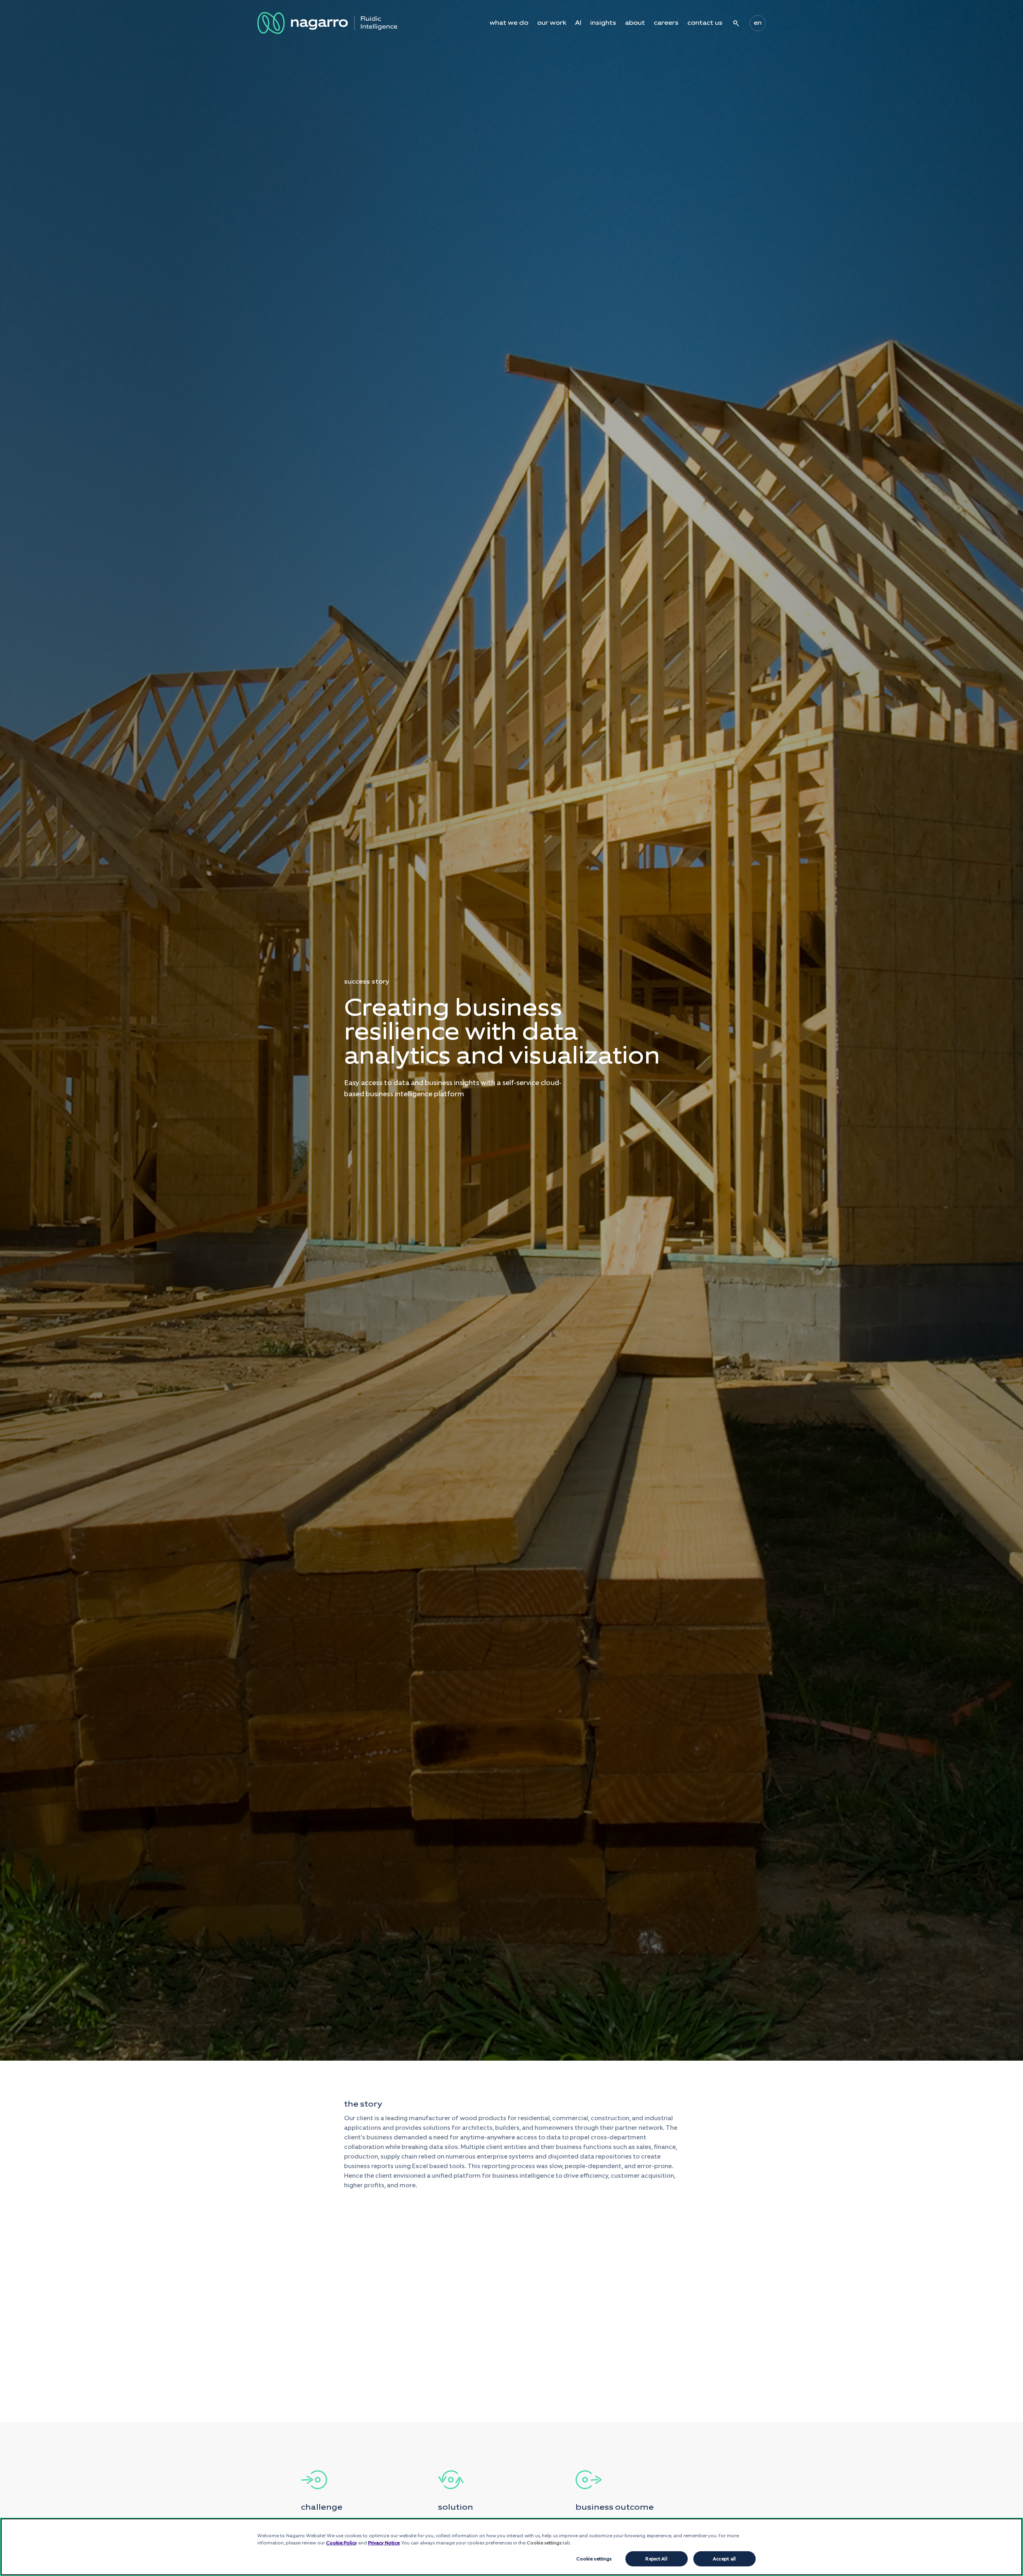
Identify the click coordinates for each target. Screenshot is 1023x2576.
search (736, 23)
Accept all (724, 2559)
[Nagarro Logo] (327, 23)
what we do (509, 23)
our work (552, 23)
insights (603, 23)
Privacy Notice (384, 2543)
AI (578, 23)
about (635, 23)
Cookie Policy (341, 2543)
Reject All (656, 2559)
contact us (705, 23)
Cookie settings (594, 2559)
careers (666, 23)
